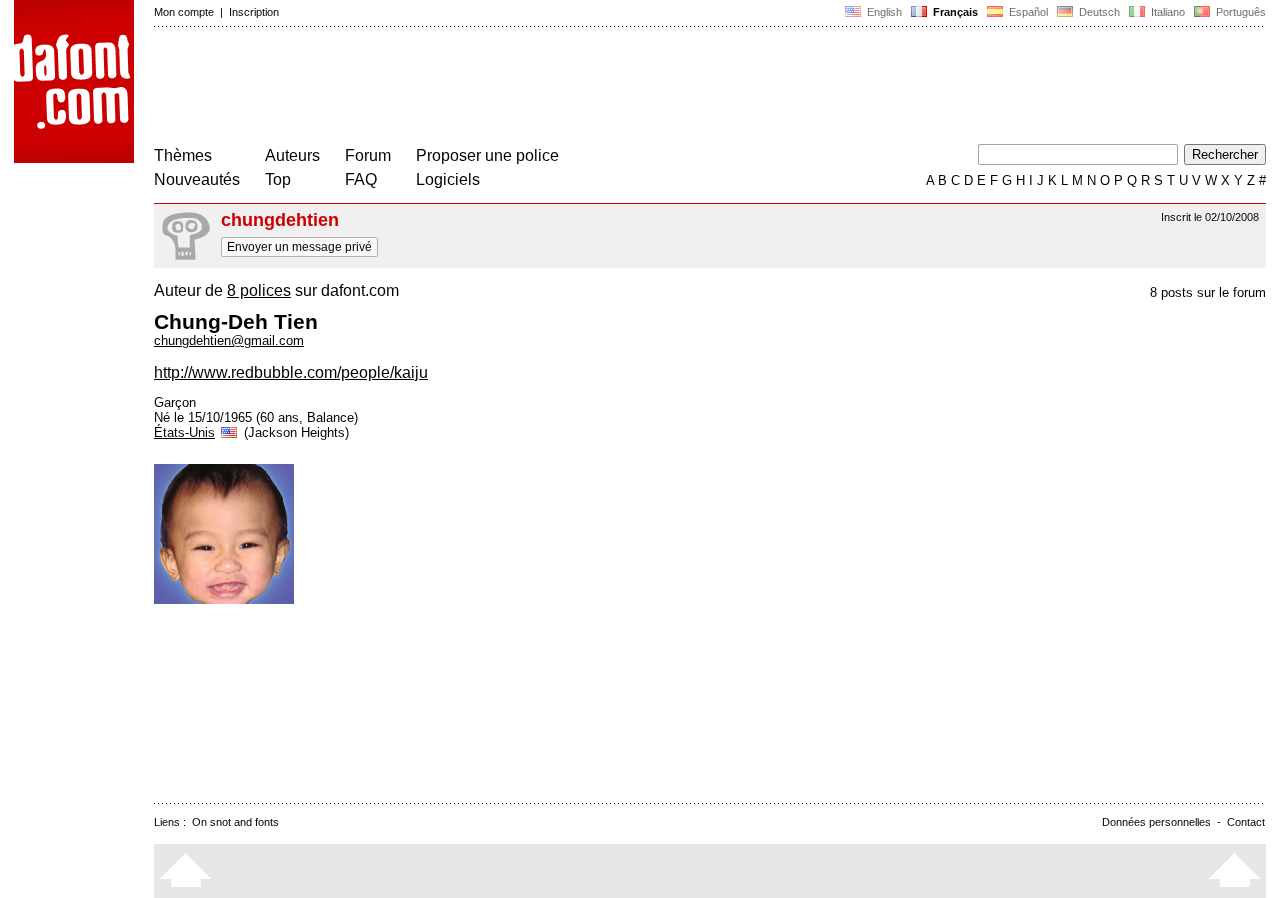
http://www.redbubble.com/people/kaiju (291, 372)
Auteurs (292, 155)
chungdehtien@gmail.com (229, 340)
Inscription (254, 12)
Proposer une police (487, 155)
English (883, 12)
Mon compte (184, 12)
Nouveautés (197, 179)
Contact (1246, 822)
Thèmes (183, 155)
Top (278, 179)
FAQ (361, 179)
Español (1027, 12)
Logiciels (448, 179)
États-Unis (184, 432)
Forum (368, 155)
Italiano (1166, 12)
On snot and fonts (235, 822)
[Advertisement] (518, 88)
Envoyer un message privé (299, 247)
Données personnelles (1156, 822)
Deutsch (1098, 12)
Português (1238, 12)
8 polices (259, 290)
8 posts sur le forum (1208, 292)
